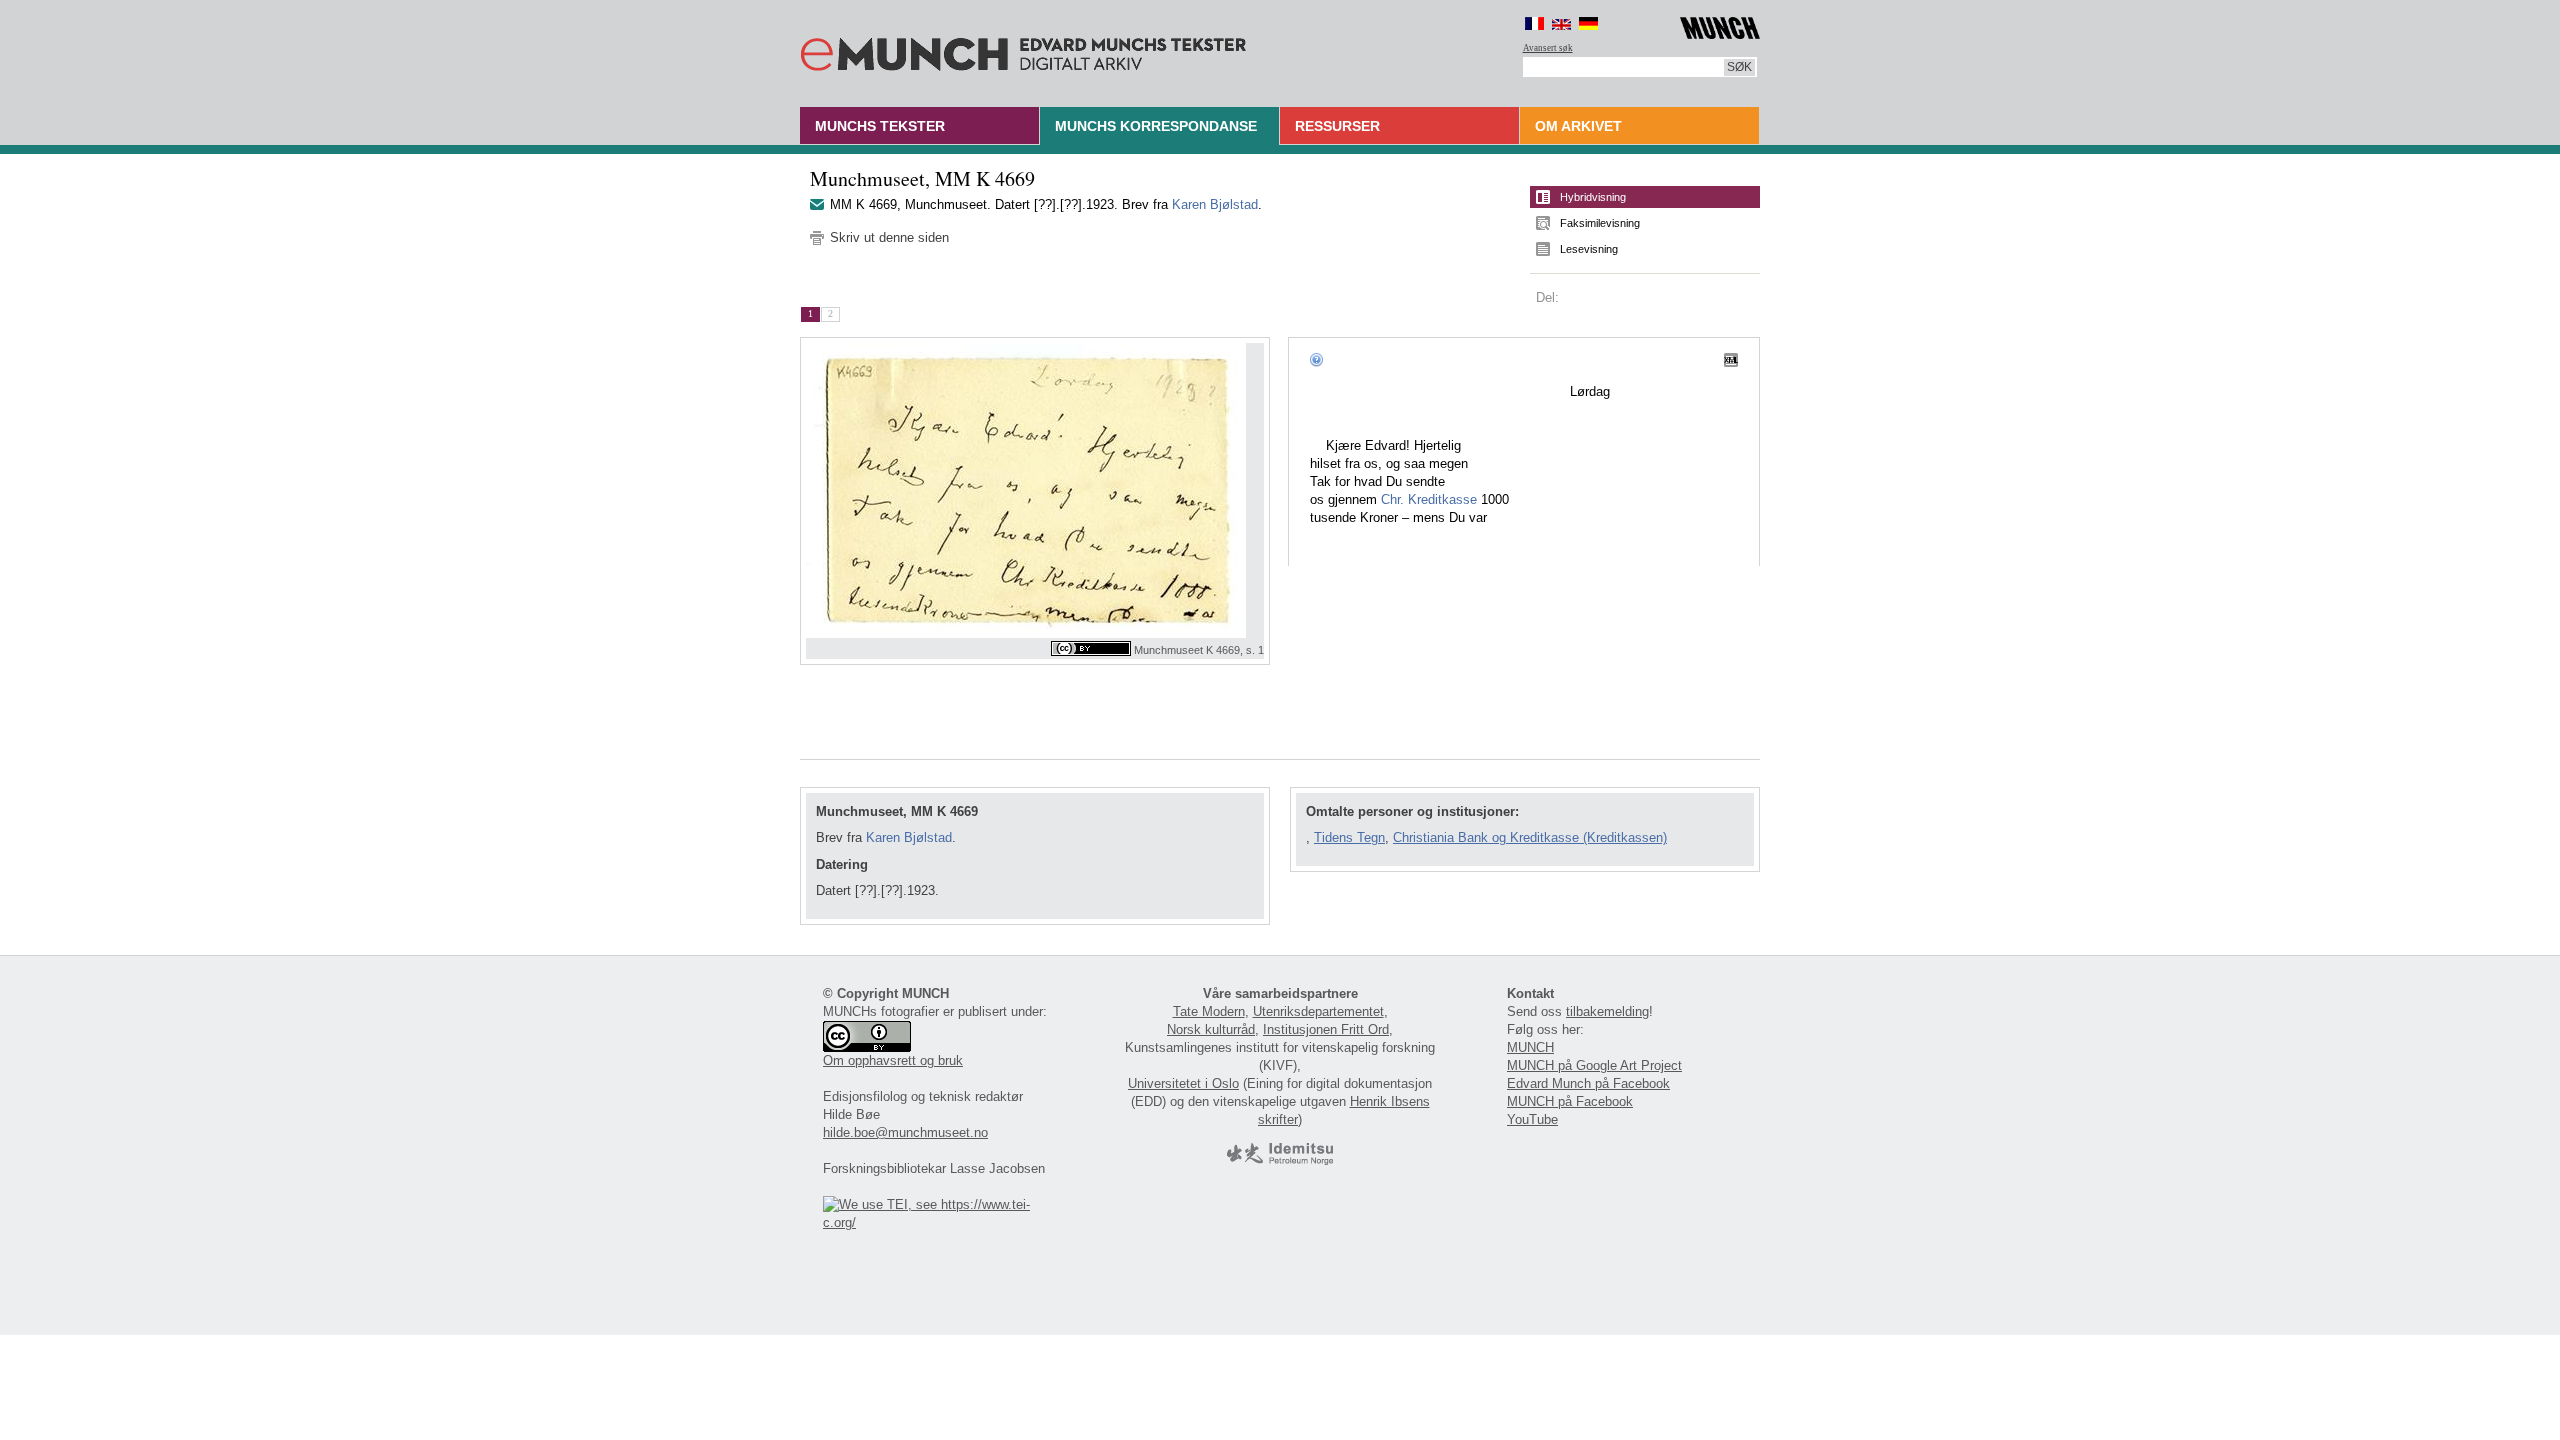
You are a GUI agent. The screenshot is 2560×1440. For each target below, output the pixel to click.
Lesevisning (1589, 249)
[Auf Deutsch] (1588, 23)
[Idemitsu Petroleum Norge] (1280, 1160)
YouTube (1532, 1119)
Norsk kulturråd (1211, 1029)
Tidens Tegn (1349, 837)
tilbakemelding (1607, 1011)
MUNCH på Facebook (1570, 1101)
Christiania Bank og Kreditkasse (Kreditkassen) (1530, 837)
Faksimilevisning (1600, 223)
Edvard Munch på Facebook (1588, 1083)
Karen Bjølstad (1215, 204)
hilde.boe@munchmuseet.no (905, 1132)
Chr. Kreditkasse (1429, 499)
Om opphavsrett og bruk (893, 1060)
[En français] (1534, 23)
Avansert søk (1548, 48)
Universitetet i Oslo (1183, 1083)
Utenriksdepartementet (1318, 1011)
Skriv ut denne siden (889, 237)
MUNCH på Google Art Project (1594, 1065)
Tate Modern (1209, 1011)
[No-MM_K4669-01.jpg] (1035, 490)
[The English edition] (1561, 23)
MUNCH (1530, 1047)
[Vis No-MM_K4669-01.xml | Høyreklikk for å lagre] (1731, 359)
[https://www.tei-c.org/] (938, 1222)
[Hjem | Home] (1023, 50)
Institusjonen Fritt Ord (1326, 1029)
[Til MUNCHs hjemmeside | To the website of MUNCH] (1720, 24)
